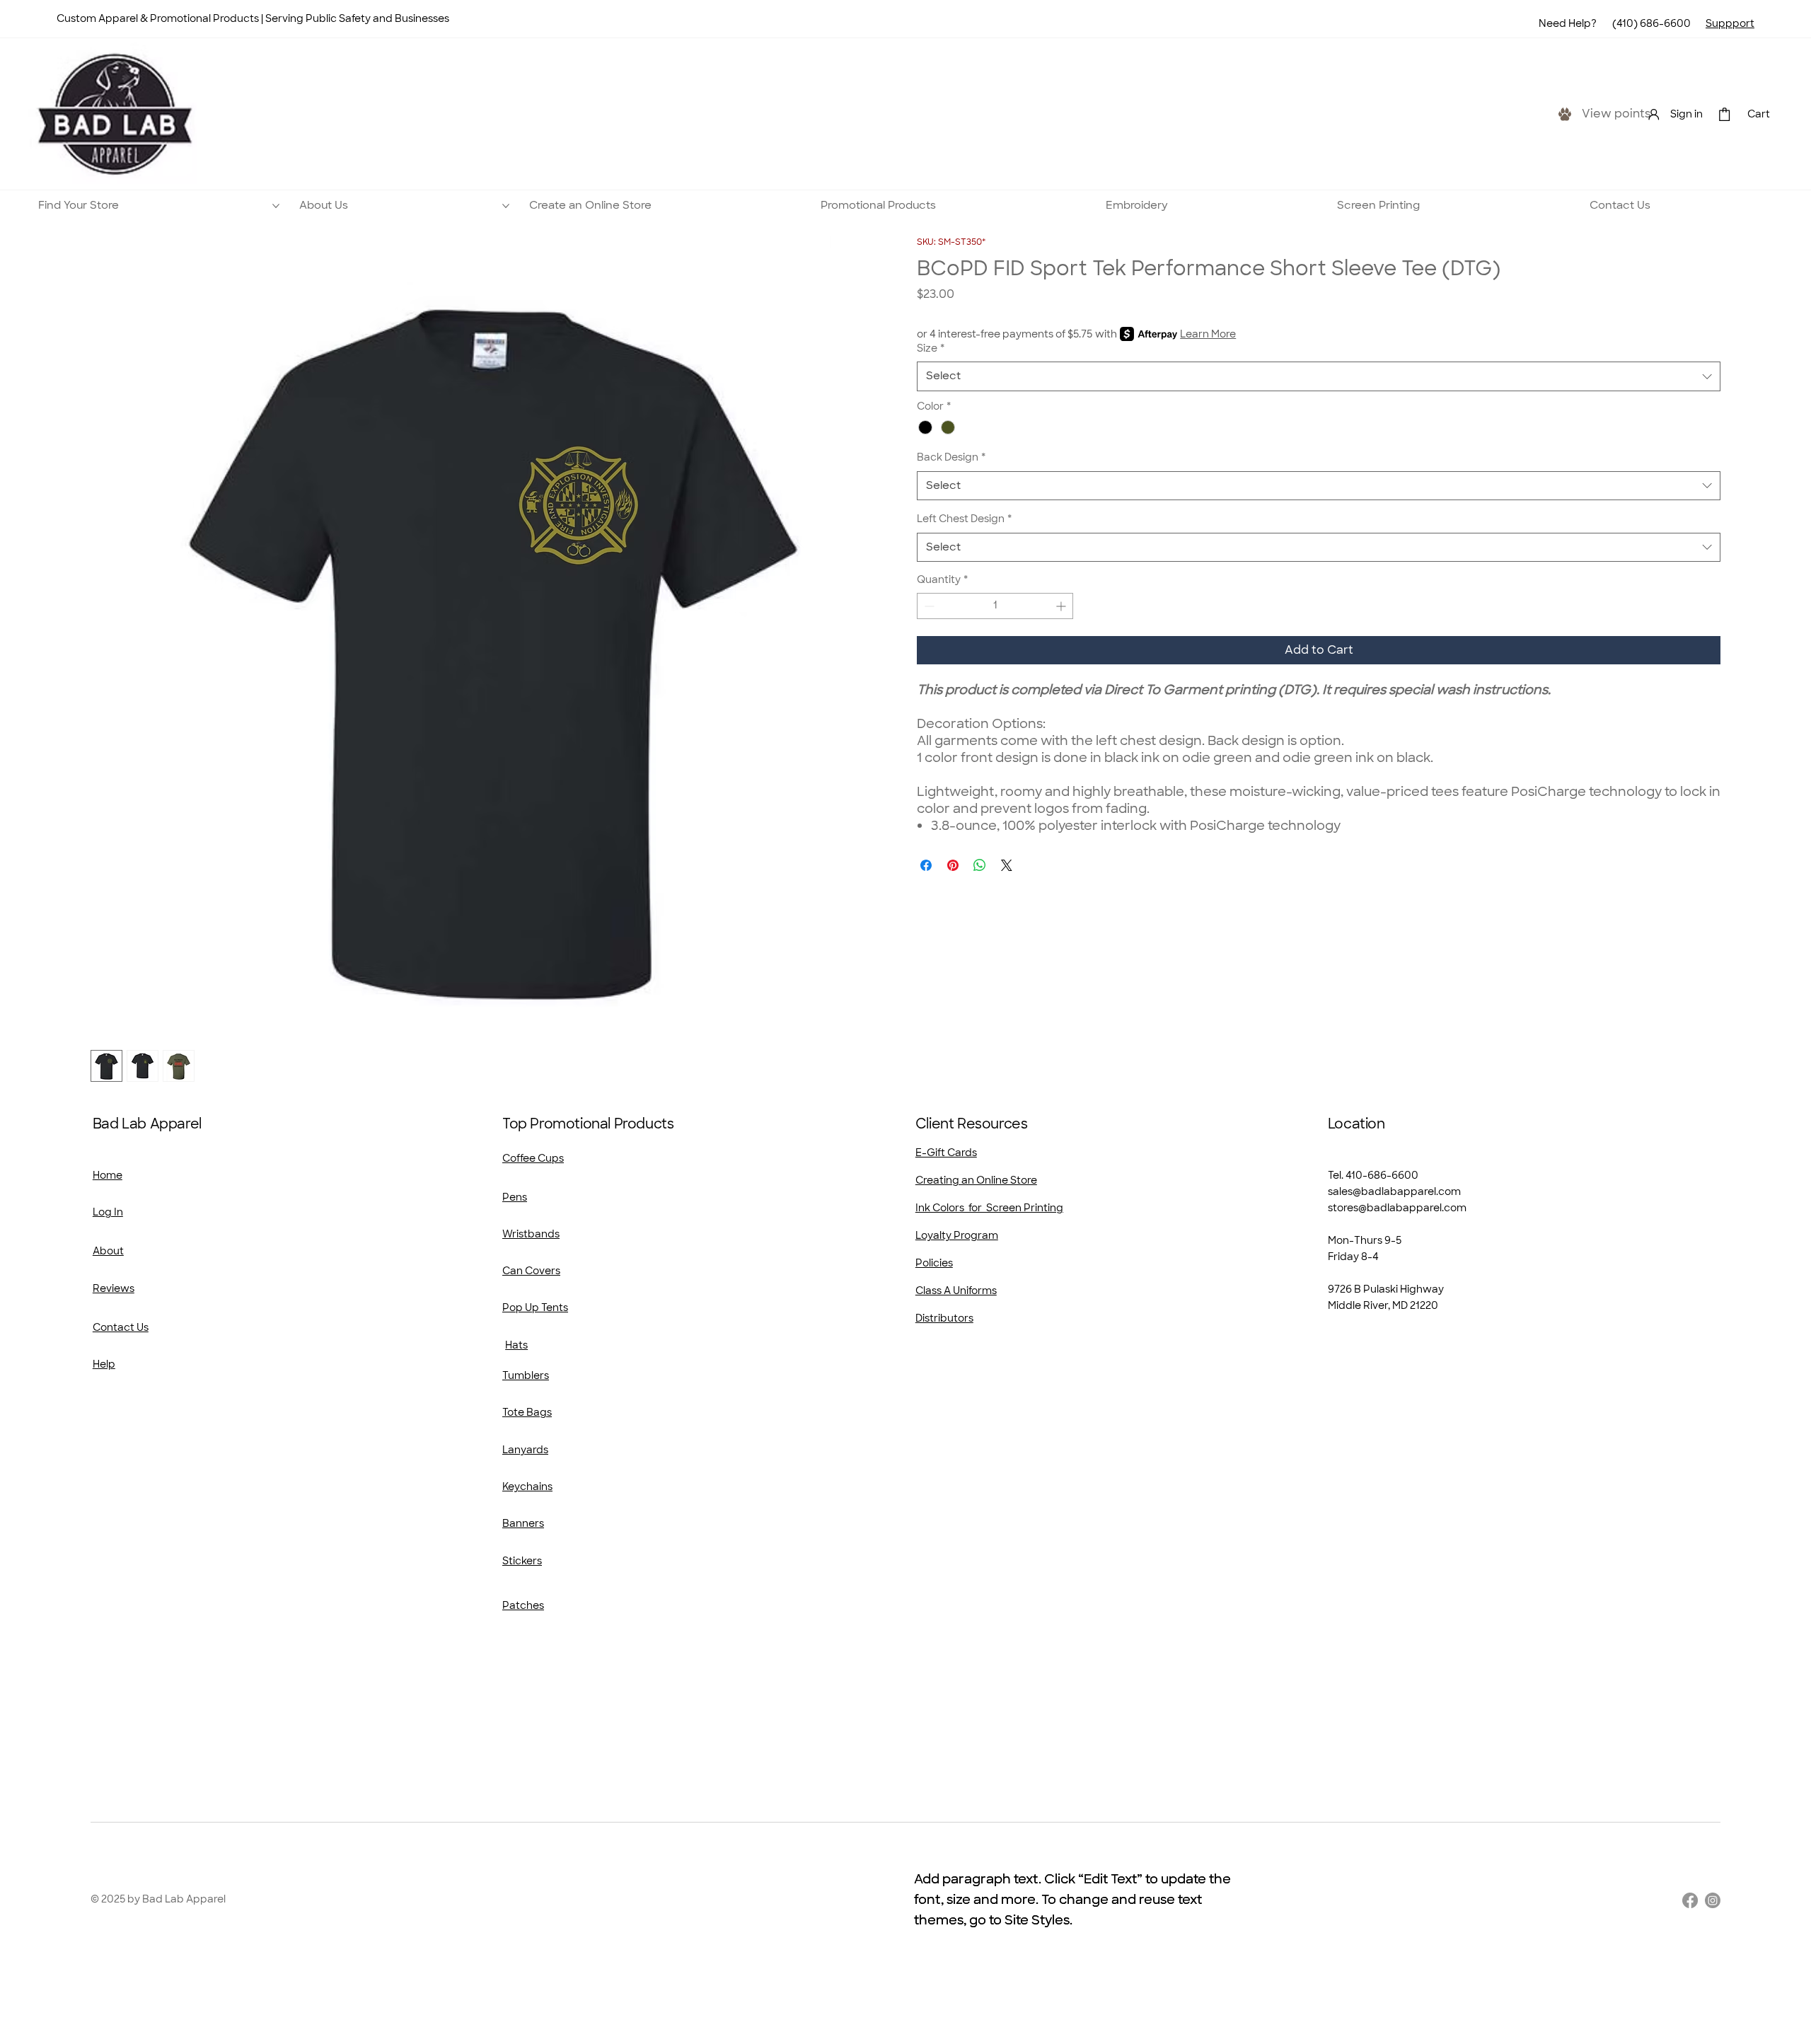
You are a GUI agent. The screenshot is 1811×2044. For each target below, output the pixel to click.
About (108, 1251)
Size (931, 348)
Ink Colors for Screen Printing (989, 1208)
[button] (1724, 114)
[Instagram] (1713, 1900)
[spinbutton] (995, 606)
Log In (108, 1212)
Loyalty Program (957, 1235)
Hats (516, 1345)
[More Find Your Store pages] (276, 206)
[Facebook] (1690, 1900)
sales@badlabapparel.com (1394, 1191)
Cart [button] (1759, 114)
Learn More (1208, 334)
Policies (934, 1263)
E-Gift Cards (946, 1153)
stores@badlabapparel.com (1397, 1208)
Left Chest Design (964, 519)
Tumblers (526, 1375)
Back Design (951, 457)
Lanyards (525, 1450)
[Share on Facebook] (926, 865)
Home (108, 1175)
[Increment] (1062, 606)
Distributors (944, 1318)
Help (104, 1364)
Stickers (522, 1561)
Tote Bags (527, 1412)
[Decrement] (928, 606)
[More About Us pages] (506, 206)
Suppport (1730, 23)
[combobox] (1319, 376)
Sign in (1686, 114)
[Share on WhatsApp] (980, 865)
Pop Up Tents (535, 1307)
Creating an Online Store (976, 1180)
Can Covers (531, 1271)
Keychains (527, 1486)
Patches (523, 1605)
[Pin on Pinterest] (953, 865)
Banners (523, 1523)
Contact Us (121, 1327)
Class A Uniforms (956, 1291)
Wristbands (531, 1234)
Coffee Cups (533, 1158)
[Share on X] (1007, 865)
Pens (515, 1197)
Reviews (114, 1288)
